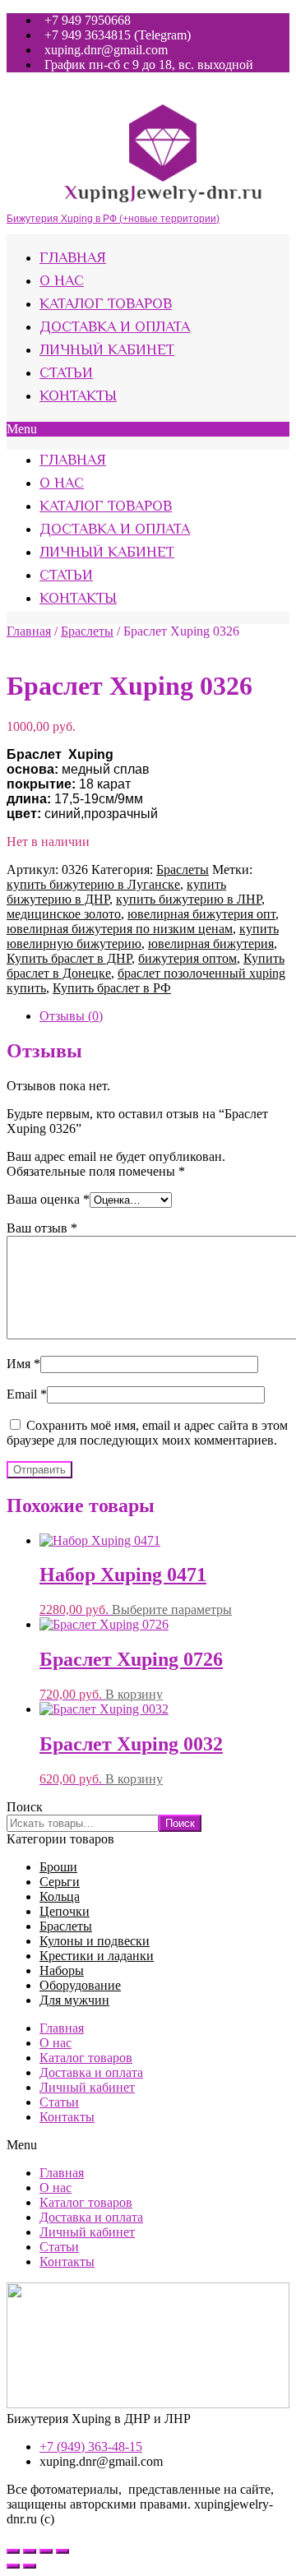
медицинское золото (64, 914)
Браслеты (87, 631)
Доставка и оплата (115, 328)
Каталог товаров (106, 305)
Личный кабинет (107, 351)
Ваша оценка (48, 1199)
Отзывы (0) (71, 1016)
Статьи (66, 374)
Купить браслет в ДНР (69, 958)
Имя (23, 1364)
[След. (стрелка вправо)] (30, 2566)
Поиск (25, 1807)
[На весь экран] (46, 2551)
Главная (73, 259)
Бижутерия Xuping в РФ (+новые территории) (113, 219)
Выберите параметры (172, 1609)
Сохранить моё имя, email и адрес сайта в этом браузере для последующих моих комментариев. (147, 1433)
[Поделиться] (30, 2551)
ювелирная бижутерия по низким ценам (120, 929)
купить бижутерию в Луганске (93, 884)
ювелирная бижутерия (211, 943)
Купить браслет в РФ (112, 988)
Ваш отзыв (42, 1228)
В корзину (134, 1694)
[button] (148, 429)
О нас (62, 282)
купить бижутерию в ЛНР (189, 899)
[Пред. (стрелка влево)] (13, 2566)
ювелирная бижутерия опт (201, 914)
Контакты (78, 397)
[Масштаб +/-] (62, 2551)
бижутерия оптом (187, 958)
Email (27, 1394)
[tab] (164, 1016)
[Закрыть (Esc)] (13, 2551)
